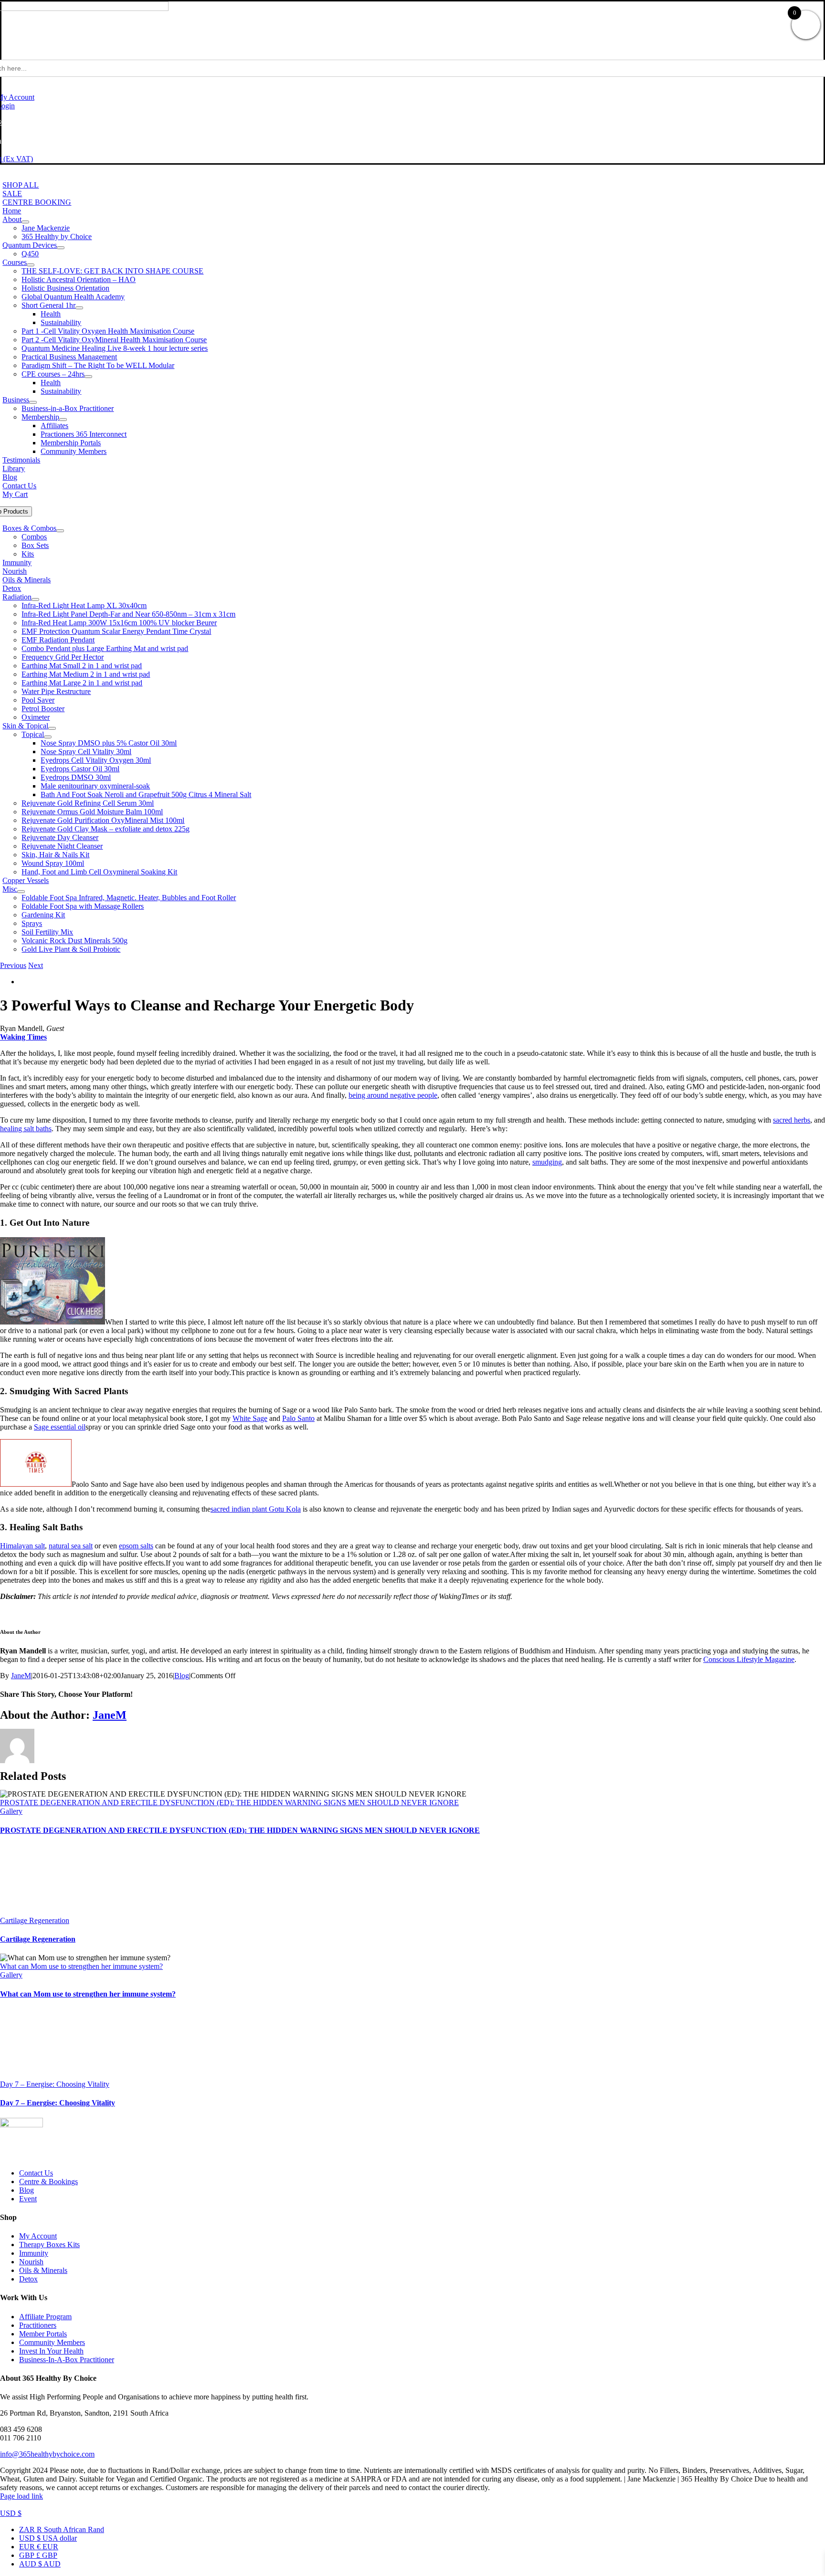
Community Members (52, 2342)
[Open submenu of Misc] (21, 892)
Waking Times (23, 1037)
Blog (182, 1676)
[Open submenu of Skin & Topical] (52, 728)
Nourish (31, 2262)
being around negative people (393, 1095)
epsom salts (136, 1546)
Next (36, 965)
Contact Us (36, 2173)
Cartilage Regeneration (35, 1920)
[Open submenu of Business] (33, 402)
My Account (38, 2236)
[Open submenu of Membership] (63, 420)
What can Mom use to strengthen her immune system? (81, 1966)
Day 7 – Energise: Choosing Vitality (55, 2084)
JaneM (21, 1676)
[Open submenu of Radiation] (35, 599)
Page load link (21, 2496)
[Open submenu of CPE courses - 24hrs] (88, 377)
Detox (28, 2279)
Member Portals (43, 2334)
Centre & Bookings (48, 2182)
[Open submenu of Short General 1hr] (79, 308)
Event (28, 2199)
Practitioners (38, 2325)
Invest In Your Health (51, 2351)
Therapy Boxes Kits (49, 2245)
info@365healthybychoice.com (47, 2454)
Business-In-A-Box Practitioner (67, 2360)
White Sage (250, 1418)
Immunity (34, 2253)
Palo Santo (298, 1418)
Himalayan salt (22, 1546)
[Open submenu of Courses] (31, 265)
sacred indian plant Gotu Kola (256, 1509)
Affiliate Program (45, 2317)
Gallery (11, 1811)
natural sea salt (71, 1546)
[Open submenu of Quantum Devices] (61, 248)
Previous (13, 965)
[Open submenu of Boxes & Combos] (60, 531)
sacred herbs (792, 1120)
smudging (547, 1162)
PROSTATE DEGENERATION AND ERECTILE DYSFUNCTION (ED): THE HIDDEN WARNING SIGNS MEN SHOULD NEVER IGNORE (229, 1803)
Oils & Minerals (43, 2270)
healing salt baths (26, 1129)
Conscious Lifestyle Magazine (749, 1659)
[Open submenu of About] (25, 222)
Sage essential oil (60, 1427)
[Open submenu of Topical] (48, 737)
